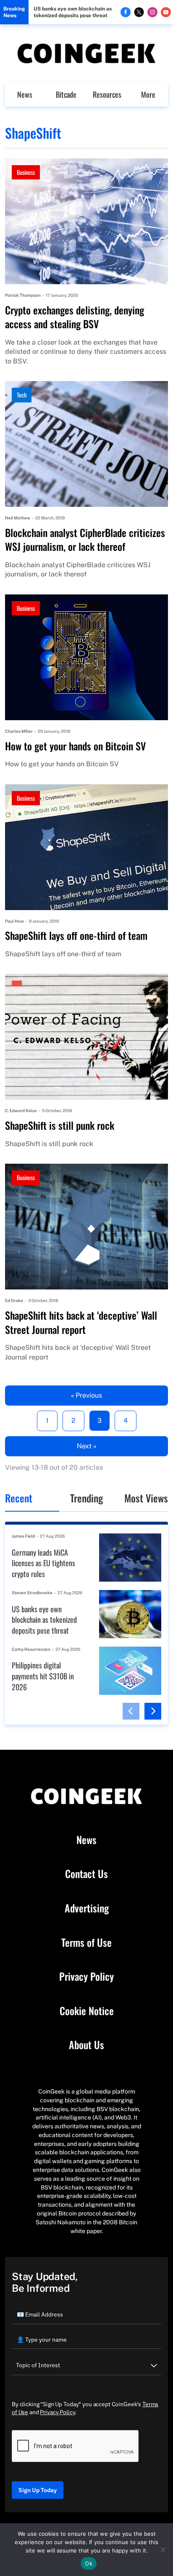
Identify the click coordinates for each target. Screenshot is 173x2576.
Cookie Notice (87, 2011)
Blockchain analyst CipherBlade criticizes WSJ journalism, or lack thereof (85, 540)
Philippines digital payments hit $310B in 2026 (43, 1676)
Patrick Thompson (23, 295)
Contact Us (86, 1874)
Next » (87, 1446)
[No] (163, 2550)
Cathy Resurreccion (31, 1649)
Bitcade (66, 94)
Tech (22, 395)
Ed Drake (14, 1300)
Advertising (87, 1908)
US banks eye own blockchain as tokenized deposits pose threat (73, 12)
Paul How (14, 921)
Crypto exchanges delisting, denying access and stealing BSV (75, 317)
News (25, 94)
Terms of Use (86, 1943)
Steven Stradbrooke (32, 1593)
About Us (86, 2045)
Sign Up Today (38, 2490)
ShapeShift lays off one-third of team (76, 936)
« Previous (86, 1395)
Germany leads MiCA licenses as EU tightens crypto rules (43, 1563)
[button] (131, 1711)
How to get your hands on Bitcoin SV (75, 746)
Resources (107, 94)
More (148, 94)
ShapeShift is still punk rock (60, 1126)
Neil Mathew (18, 518)
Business (26, 172)
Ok (89, 2563)
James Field (23, 1536)
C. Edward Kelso (21, 1110)
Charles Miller (19, 731)
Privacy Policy (86, 1977)
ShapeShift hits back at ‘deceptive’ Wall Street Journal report (81, 1322)
